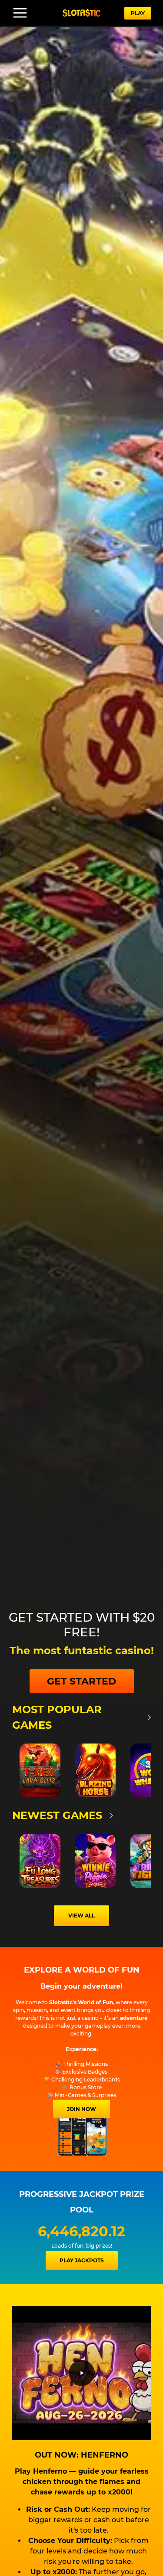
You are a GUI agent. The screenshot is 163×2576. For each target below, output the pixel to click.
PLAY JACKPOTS (82, 2260)
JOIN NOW (81, 2109)
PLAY (138, 13)
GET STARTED (81, 1681)
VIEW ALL (81, 1916)
